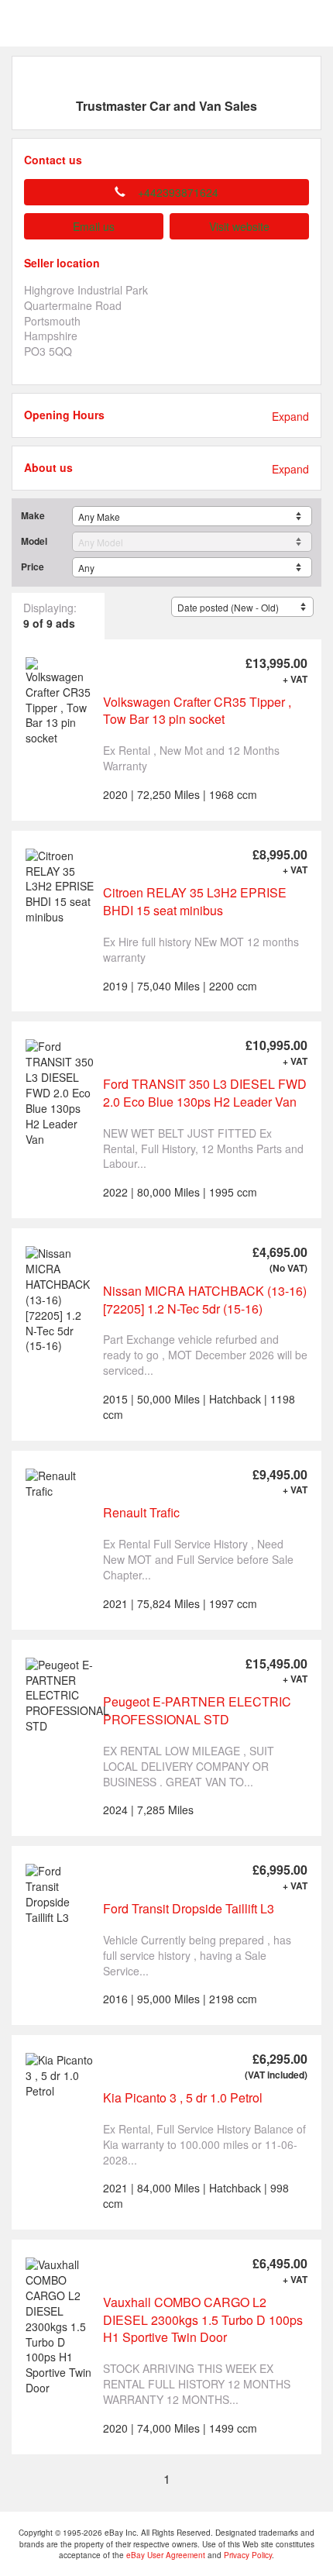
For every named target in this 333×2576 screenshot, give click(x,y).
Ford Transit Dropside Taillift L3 (189, 1908)
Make (33, 516)
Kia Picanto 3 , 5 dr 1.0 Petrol (183, 2097)
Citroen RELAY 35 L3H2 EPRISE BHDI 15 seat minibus (195, 901)
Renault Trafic (141, 1512)
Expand (290, 417)
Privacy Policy (248, 2555)
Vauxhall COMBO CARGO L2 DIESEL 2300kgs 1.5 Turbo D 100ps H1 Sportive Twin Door (203, 2319)
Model (34, 541)
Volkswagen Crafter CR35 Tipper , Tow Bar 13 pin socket (197, 711)
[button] (166, 192)
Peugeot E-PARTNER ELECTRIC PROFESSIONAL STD (197, 1710)
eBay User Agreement (166, 2555)
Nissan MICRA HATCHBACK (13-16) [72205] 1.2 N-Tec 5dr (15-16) (205, 1300)
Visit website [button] (239, 226)
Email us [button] (94, 226)
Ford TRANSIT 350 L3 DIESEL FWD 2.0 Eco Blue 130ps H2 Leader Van (205, 1093)
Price (33, 567)
